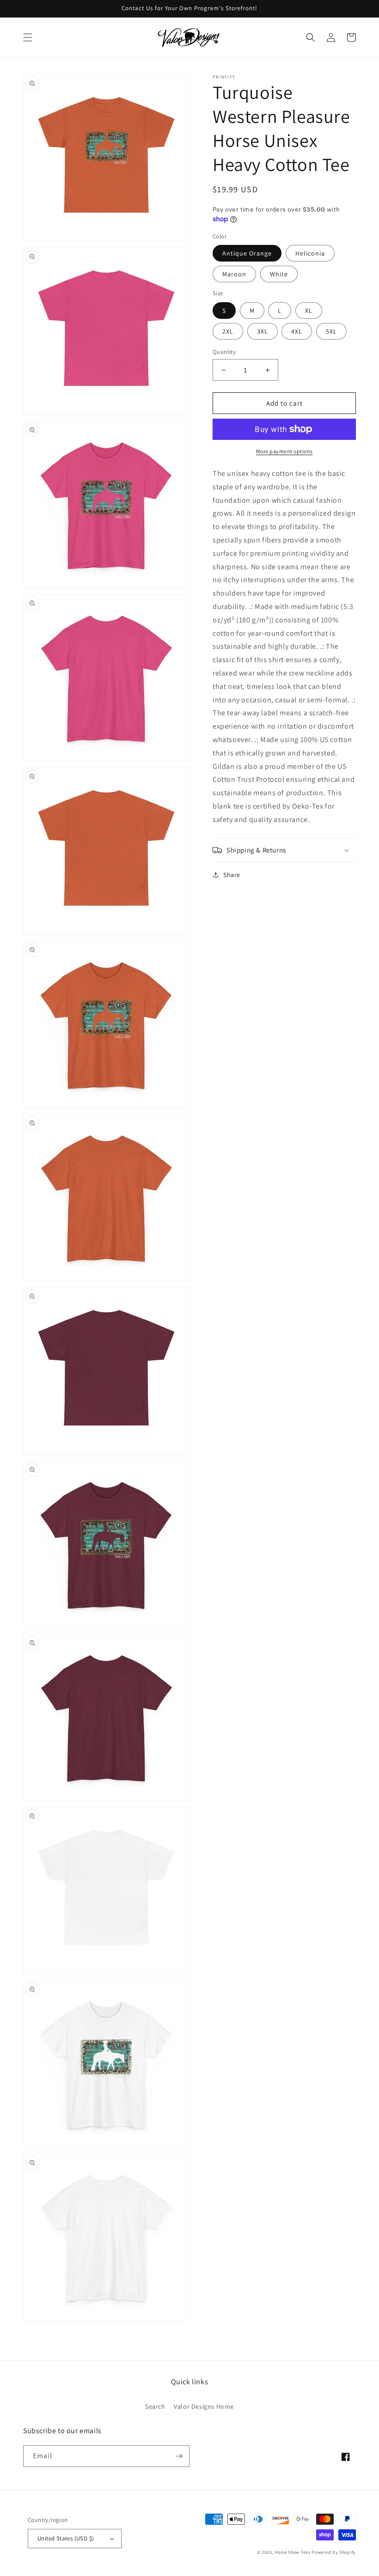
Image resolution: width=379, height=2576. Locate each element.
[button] (28, 37)
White (279, 274)
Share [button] (232, 875)
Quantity (224, 352)
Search (155, 2406)
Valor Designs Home (204, 2406)
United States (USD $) (66, 2538)
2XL (228, 331)
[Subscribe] (179, 2456)
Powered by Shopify (334, 2552)
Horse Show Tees (293, 2552)
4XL (297, 331)
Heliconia (310, 253)
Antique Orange (247, 253)
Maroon (234, 274)
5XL (331, 331)
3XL (263, 331)
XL (309, 311)
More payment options (284, 451)
